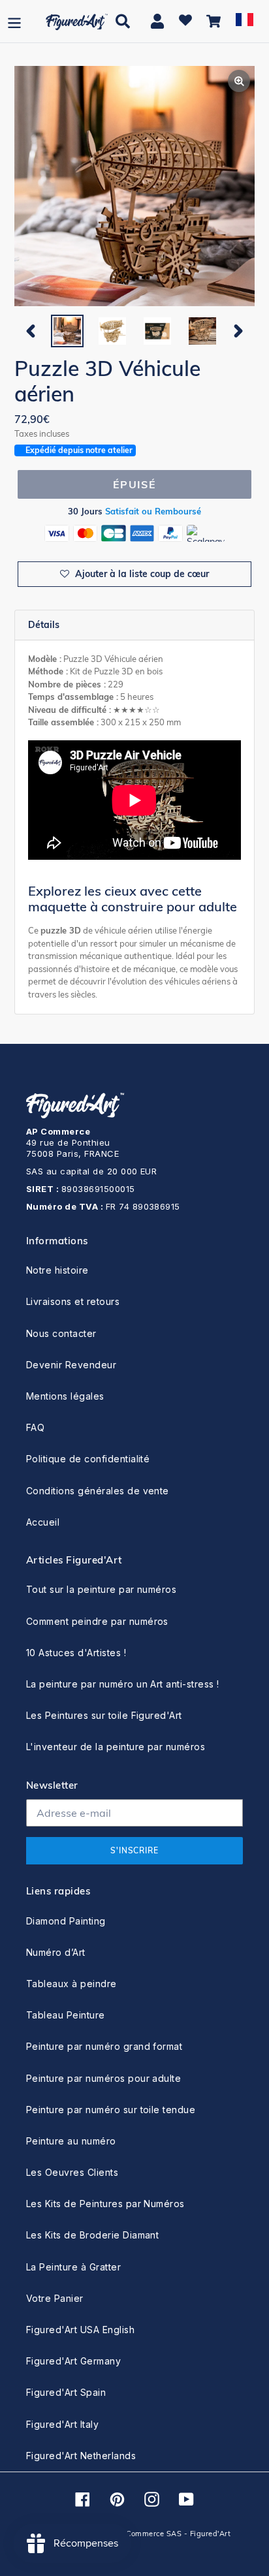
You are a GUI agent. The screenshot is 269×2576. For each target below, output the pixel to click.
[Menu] (14, 21)
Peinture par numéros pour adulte (103, 2078)
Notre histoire (57, 1270)
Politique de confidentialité (88, 1459)
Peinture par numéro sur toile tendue (111, 2110)
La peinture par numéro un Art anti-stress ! (123, 1684)
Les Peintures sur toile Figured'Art (104, 1715)
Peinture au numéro (71, 2141)
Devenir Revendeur (71, 1365)
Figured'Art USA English (80, 2330)
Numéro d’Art (56, 1952)
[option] (67, 331)
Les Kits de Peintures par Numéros (105, 2204)
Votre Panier (55, 2298)
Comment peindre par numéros (97, 1621)
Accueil (43, 1522)
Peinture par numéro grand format (104, 2046)
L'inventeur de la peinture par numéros (116, 1747)
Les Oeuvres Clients (72, 2172)
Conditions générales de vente (98, 1491)
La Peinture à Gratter (73, 2267)
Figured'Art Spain (66, 2392)
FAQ (35, 1427)
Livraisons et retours (73, 1301)
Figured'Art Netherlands (81, 2456)
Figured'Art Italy (62, 2424)
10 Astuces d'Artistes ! (76, 1653)
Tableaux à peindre (71, 1984)
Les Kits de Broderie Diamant (92, 2235)
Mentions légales (65, 1396)
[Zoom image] (134, 187)
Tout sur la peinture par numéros (101, 1589)
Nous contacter (61, 1333)
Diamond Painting (66, 1921)
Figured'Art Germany (73, 2361)
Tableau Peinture (66, 2015)
